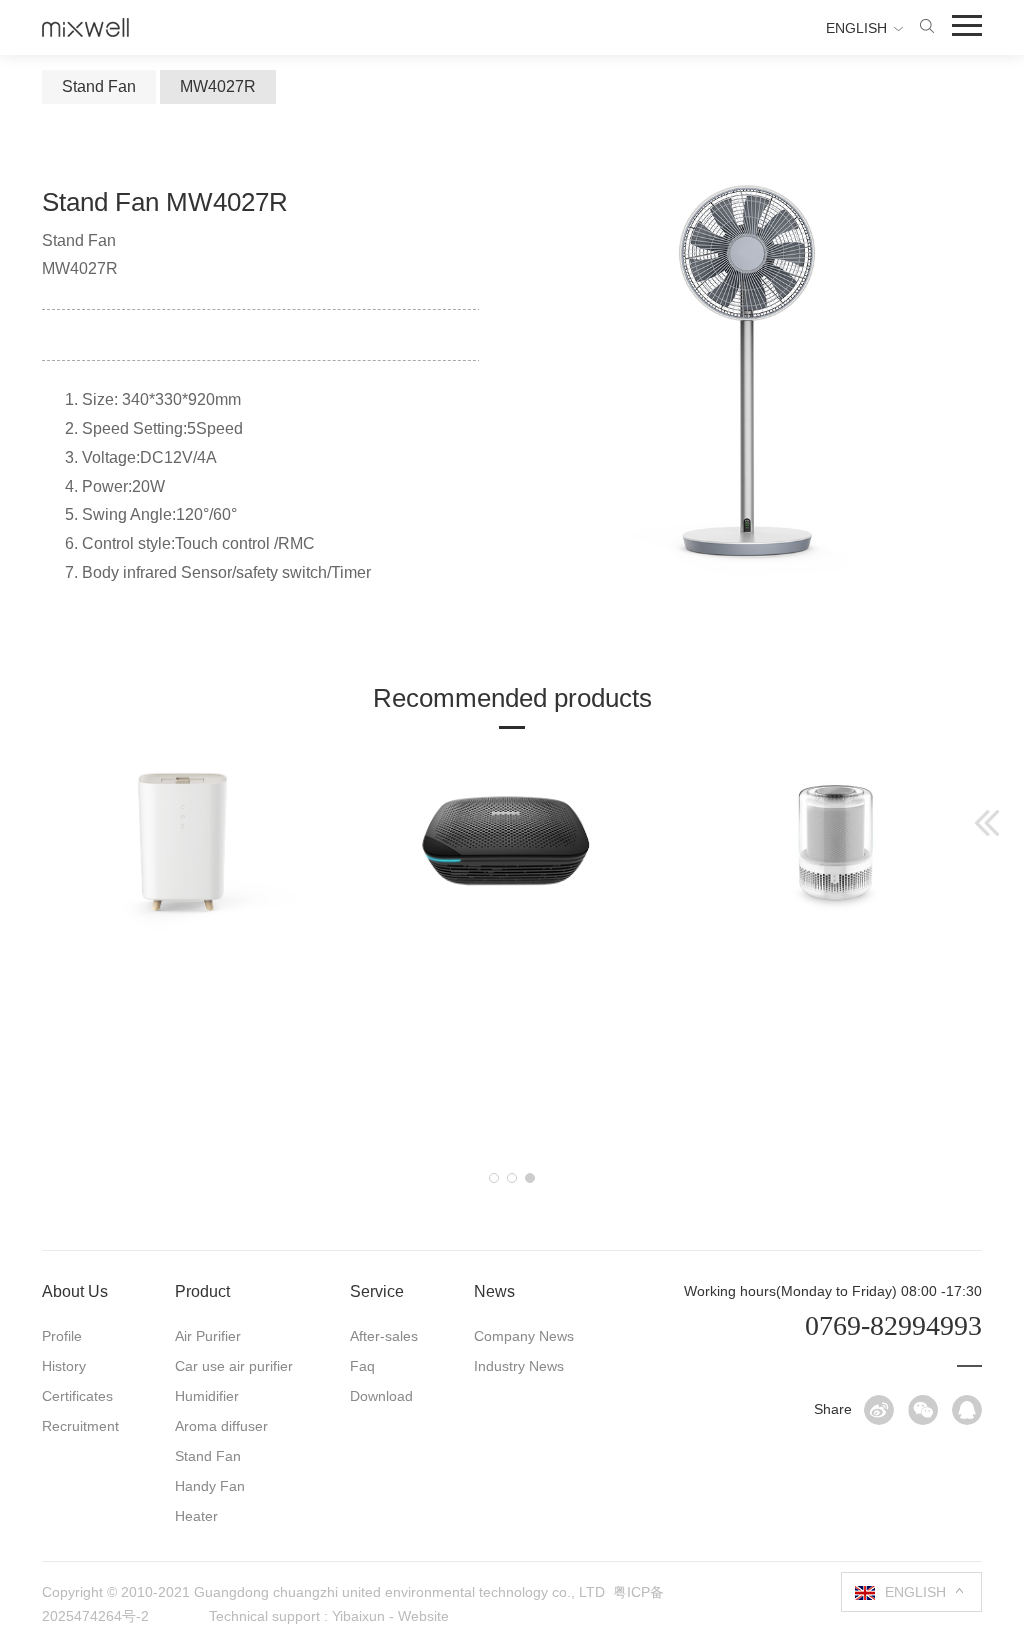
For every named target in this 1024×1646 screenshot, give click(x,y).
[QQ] (967, 1410)
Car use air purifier (234, 1366)
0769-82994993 (893, 1325)
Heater (196, 1516)
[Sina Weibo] (879, 1410)
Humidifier (207, 1396)
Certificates (77, 1396)
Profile (62, 1336)
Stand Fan (208, 1456)
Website (423, 1616)
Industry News (519, 1366)
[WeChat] (923, 1410)
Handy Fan (210, 1486)
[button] (494, 1178)
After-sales (384, 1336)
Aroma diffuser (221, 1426)
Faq (362, 1366)
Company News (524, 1336)
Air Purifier (208, 1336)
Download (381, 1396)
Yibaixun (358, 1616)
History (64, 1366)
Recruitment (80, 1426)
